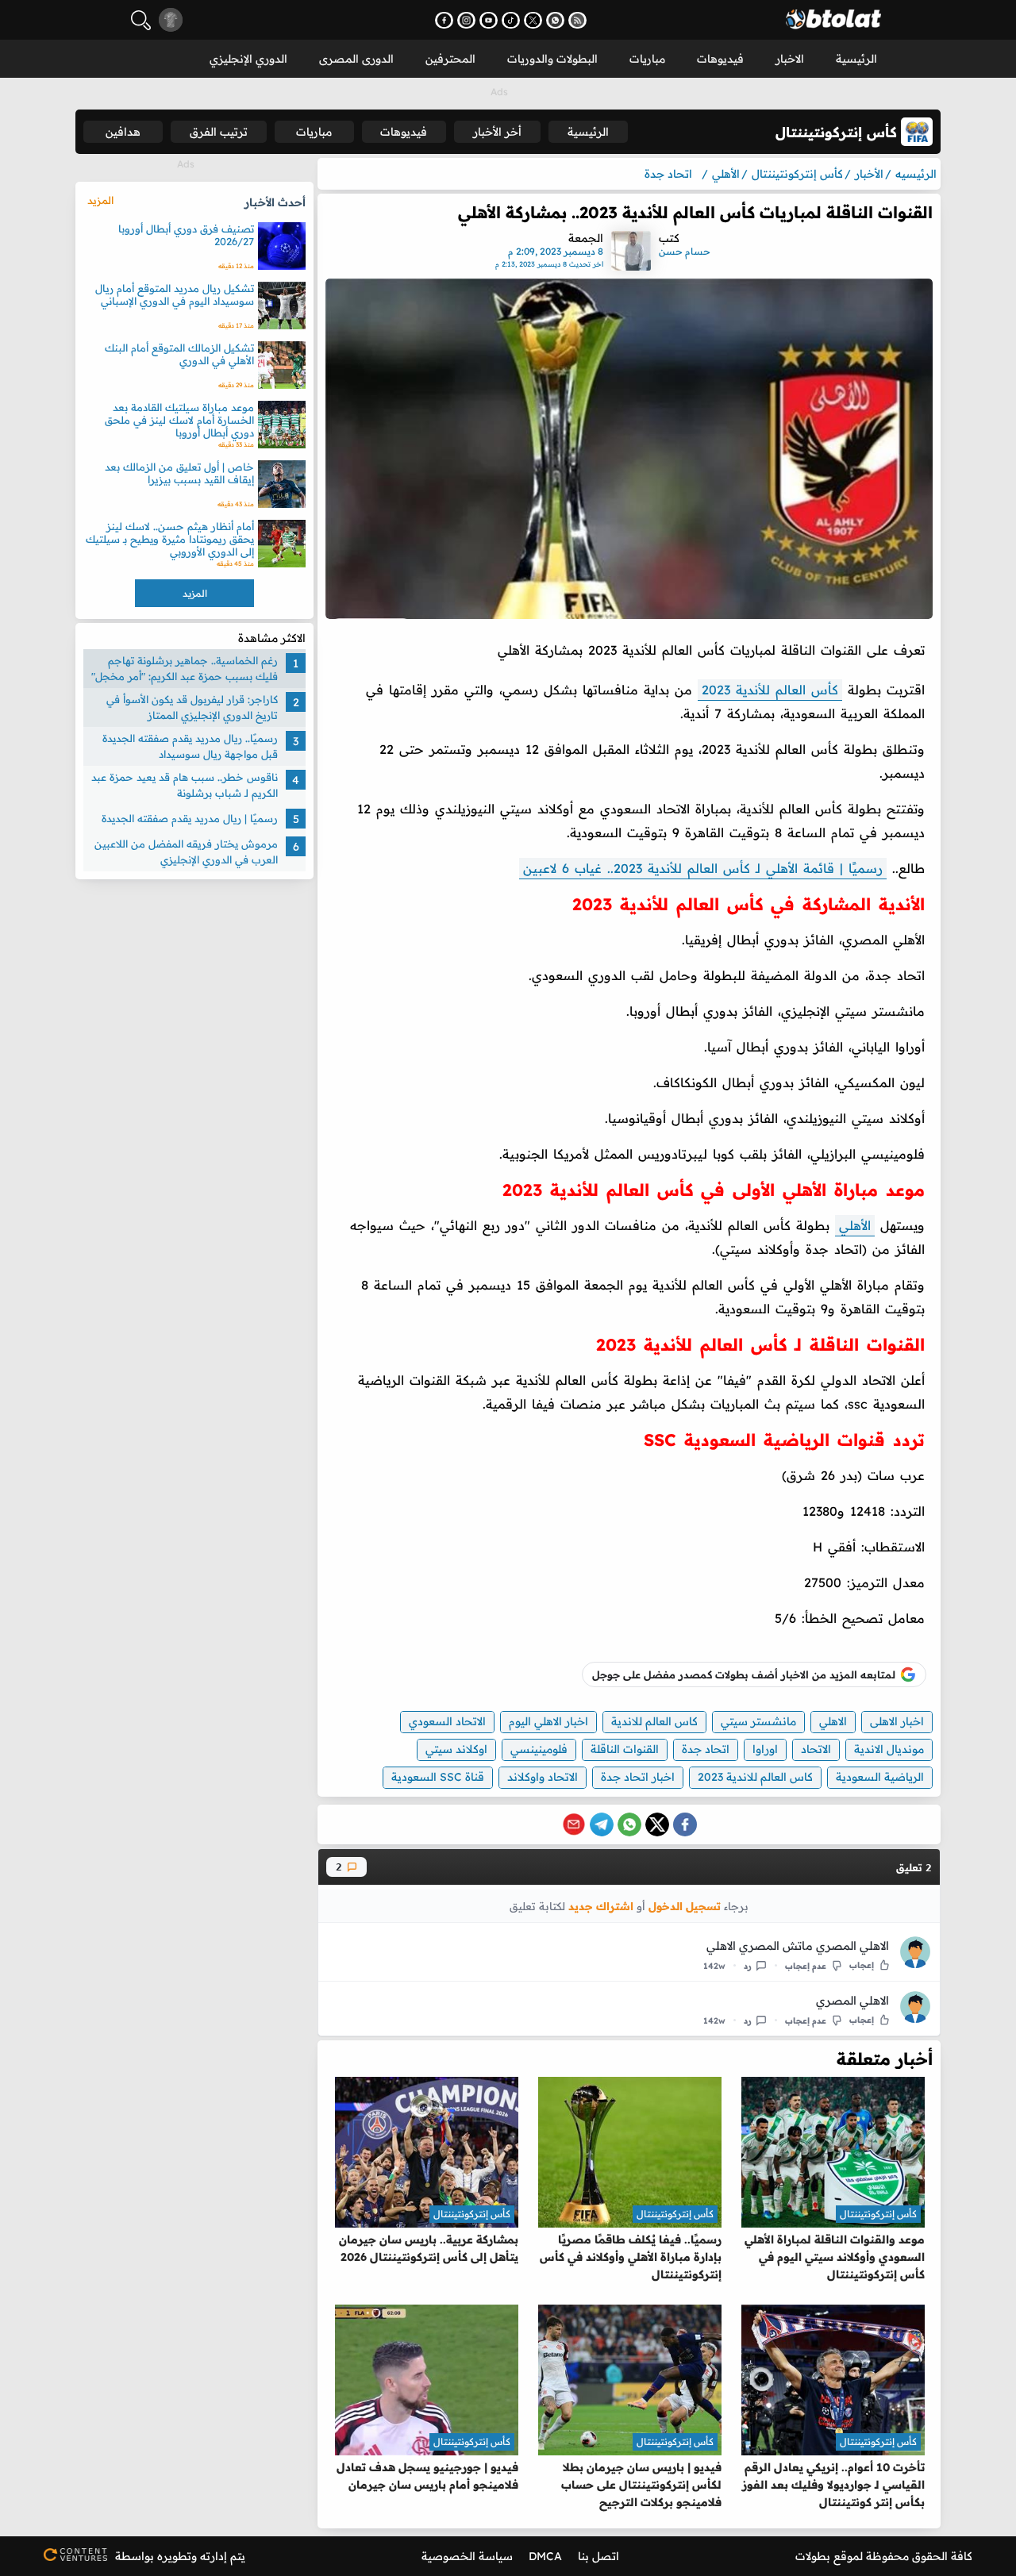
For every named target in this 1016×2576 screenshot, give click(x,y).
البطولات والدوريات (552, 59)
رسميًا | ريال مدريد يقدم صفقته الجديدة (190, 818)
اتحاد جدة (706, 1749)
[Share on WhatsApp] (629, 1824)
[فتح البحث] (141, 20)
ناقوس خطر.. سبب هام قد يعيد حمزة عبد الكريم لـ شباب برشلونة (185, 785)
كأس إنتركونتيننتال (878, 2214)
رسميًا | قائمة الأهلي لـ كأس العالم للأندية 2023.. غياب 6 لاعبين (703, 868)
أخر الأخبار (497, 132)
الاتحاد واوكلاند (543, 1777)
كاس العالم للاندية (654, 1721)
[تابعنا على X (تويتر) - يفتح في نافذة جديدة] (533, 20)
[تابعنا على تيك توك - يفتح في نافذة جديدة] (511, 20)
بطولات (813, 2556)
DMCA (545, 2556)
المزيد (100, 200)
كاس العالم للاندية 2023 (755, 1777)
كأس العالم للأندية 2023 (770, 690)
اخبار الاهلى (897, 1721)
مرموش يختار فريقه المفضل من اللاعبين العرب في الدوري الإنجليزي (186, 852)
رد (748, 1966)
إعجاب (862, 1965)
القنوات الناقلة (625, 1749)
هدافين (123, 132)
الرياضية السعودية (880, 1777)
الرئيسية (856, 59)
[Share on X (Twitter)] (657, 1824)
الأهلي (855, 1225)
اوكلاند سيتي (456, 1749)
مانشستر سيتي (758, 1721)
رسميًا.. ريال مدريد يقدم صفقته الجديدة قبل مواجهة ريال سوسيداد (190, 746)
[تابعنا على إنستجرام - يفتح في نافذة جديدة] (466, 20)
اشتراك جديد (601, 1906)
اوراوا (765, 1749)
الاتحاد (816, 1749)
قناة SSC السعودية (438, 1777)
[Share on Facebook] (685, 1824)
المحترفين (450, 59)
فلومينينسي (539, 1749)
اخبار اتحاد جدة (638, 1777)
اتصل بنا (598, 2556)
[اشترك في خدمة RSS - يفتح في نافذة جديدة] (577, 20)
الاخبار (790, 59)
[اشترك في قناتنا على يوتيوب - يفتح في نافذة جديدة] (489, 20)
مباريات (647, 59)
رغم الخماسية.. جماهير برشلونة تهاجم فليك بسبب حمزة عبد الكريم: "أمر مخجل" (185, 668)
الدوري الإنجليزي (248, 59)
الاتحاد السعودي (447, 1721)
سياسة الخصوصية (467, 2556)
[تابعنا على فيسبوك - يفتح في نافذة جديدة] (444, 20)
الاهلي (833, 1721)
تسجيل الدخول (685, 1906)
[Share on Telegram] (602, 1824)
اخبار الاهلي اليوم (548, 1721)
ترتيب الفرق (219, 132)
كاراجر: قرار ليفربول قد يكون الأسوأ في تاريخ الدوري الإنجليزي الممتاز (192, 707)
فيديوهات (720, 59)
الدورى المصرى (356, 59)
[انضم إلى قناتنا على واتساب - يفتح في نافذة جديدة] (555, 20)
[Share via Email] (574, 1824)
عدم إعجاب (806, 1966)
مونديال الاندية (889, 1749)
